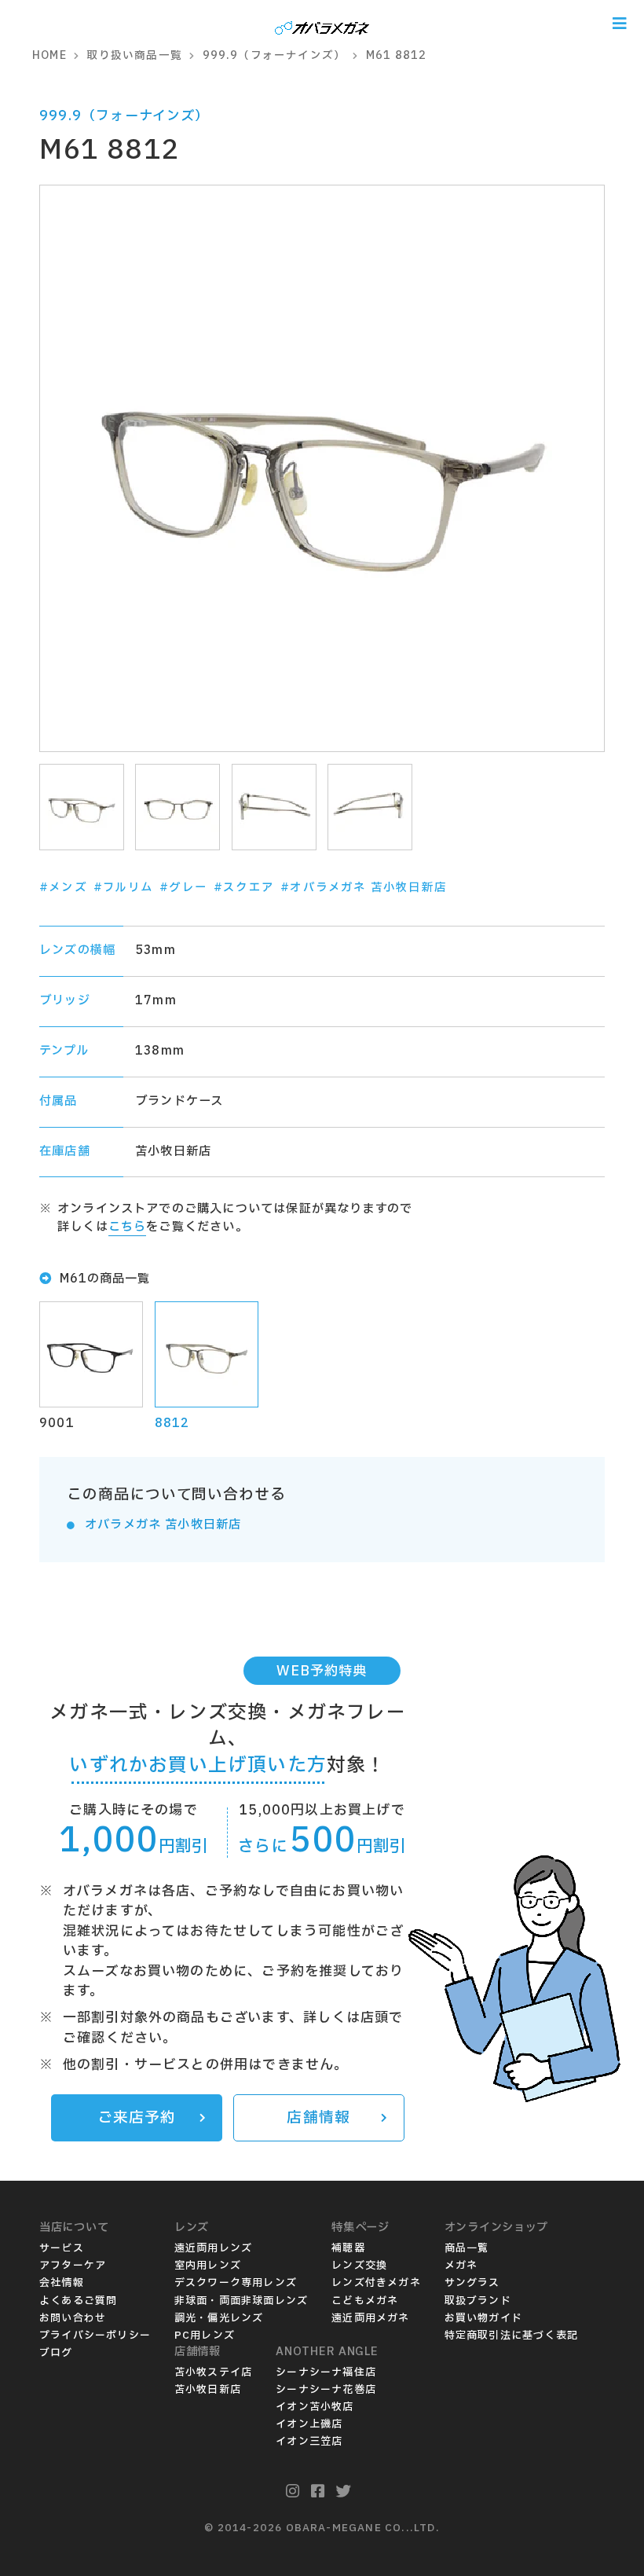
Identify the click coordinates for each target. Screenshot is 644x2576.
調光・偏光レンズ (219, 2318)
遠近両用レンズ (213, 2248)
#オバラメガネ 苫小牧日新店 (364, 888)
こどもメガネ (365, 2301)
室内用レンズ (208, 2266)
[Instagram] (293, 2492)
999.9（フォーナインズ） (124, 116)
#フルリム (123, 888)
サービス (62, 2248)
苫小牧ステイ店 (213, 2372)
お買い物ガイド (483, 2318)
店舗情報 (318, 2118)
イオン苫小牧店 (315, 2407)
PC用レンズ (205, 2336)
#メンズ (63, 888)
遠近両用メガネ (370, 2318)
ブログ (56, 2353)
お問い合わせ (73, 2318)
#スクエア (244, 888)
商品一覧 (467, 2248)
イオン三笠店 (309, 2442)
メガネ (461, 2266)
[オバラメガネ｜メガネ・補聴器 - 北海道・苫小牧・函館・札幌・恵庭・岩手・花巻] (322, 23)
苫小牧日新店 (208, 2390)
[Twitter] (344, 2492)
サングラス (472, 2283)
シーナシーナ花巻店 (326, 2390)
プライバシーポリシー (95, 2336)
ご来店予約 (137, 2118)
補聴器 (348, 2248)
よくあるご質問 (78, 2301)
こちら (128, 1227)
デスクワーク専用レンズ (236, 2283)
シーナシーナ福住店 (326, 2372)
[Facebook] (318, 2492)
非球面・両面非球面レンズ (241, 2301)
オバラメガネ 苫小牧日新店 (163, 1525)
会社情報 (62, 2283)
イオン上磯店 (309, 2424)
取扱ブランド (478, 2301)
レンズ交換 (359, 2266)
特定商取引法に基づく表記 (511, 2336)
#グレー (183, 888)
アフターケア (73, 2266)
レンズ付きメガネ (376, 2283)
